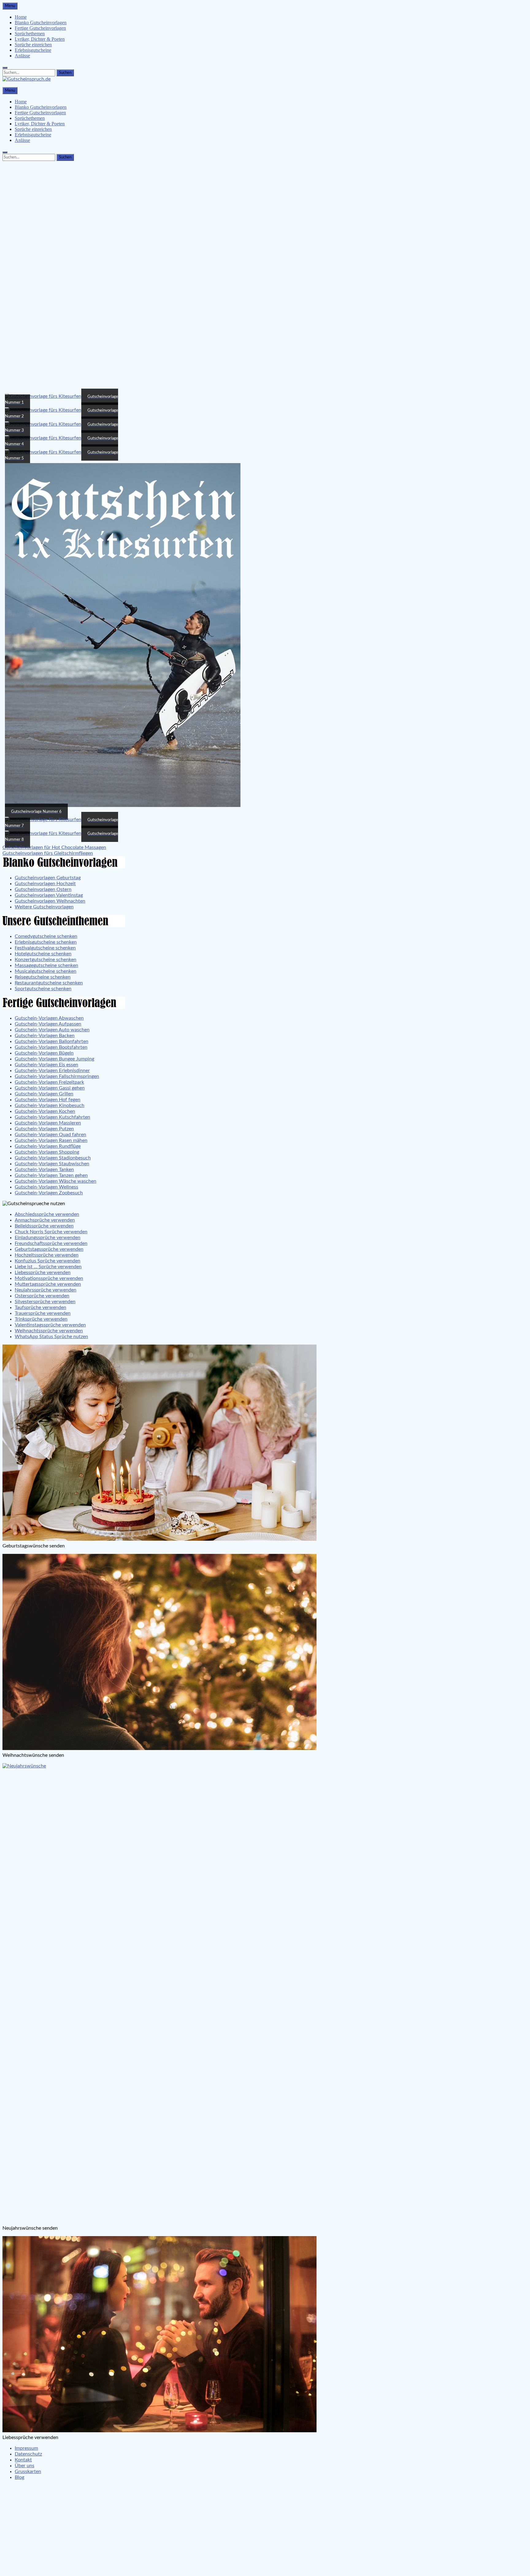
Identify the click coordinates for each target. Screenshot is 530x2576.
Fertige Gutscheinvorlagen (40, 28)
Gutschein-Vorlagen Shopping (47, 1152)
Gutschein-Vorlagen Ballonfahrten (52, 1041)
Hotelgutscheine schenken (43, 954)
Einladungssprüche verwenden (48, 1238)
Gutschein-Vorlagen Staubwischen (52, 1164)
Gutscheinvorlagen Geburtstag (48, 878)
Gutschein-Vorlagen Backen (45, 1036)
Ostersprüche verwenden (42, 1296)
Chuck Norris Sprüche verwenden (51, 1232)
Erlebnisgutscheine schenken (46, 942)
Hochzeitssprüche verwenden (47, 1255)
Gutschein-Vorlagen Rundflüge (48, 1146)
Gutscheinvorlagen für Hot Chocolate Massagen (54, 847)
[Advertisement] (265, 206)
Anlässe (22, 56)
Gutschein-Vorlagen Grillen (44, 1094)
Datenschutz (28, 2454)
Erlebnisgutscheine (33, 50)
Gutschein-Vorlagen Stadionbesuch (53, 1158)
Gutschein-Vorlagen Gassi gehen (50, 1088)
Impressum (26, 2448)
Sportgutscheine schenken (43, 989)
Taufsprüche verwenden (40, 1307)
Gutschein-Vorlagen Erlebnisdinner (52, 1071)
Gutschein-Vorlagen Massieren (48, 1123)
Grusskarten (28, 2471)
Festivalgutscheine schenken (45, 948)
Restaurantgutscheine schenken (49, 983)
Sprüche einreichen (33, 45)
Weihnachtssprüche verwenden (49, 1331)
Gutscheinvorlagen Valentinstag (49, 895)
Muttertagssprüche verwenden (48, 1284)
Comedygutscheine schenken (46, 936)
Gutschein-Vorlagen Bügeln (44, 1053)
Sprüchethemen (30, 34)
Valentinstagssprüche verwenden (50, 1325)
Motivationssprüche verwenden (49, 1278)
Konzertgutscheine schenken (46, 960)
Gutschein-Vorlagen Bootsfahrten (51, 1047)
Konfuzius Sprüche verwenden (48, 1261)
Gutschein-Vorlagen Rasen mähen (51, 1140)
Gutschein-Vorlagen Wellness (46, 1187)
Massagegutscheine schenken (46, 965)
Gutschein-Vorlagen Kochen (45, 1111)
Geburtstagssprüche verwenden (49, 1249)
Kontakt (23, 2460)
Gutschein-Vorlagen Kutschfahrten (52, 1117)
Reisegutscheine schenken (43, 977)
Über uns (25, 2466)
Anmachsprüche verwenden (45, 1220)
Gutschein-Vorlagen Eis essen (46, 1065)
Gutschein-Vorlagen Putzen (44, 1129)
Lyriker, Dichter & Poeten (40, 39)
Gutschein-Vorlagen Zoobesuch (49, 1193)
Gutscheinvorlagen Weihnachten (50, 901)
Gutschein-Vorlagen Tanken (44, 1170)
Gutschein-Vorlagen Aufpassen (48, 1024)
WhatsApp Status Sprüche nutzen (51, 1337)
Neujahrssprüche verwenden (46, 1290)
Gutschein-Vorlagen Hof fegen (48, 1100)
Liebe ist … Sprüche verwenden (48, 1267)
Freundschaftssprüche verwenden (51, 1243)
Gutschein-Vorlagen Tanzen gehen (51, 1175)
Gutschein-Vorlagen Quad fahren (50, 1135)
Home (21, 17)
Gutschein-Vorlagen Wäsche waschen (56, 1181)
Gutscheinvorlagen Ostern (43, 889)
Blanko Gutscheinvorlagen (41, 23)
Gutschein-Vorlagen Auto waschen (52, 1030)
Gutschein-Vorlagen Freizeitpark (49, 1082)
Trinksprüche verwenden (41, 1319)
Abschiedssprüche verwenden (47, 1214)
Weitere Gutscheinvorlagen (44, 907)
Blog (19, 2477)
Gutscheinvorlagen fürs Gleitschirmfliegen (48, 853)
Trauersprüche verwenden (43, 1313)
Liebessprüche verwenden (43, 1273)
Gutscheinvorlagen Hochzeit (45, 884)
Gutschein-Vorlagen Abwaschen (49, 1018)
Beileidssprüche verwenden (44, 1226)
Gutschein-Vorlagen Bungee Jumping (54, 1059)
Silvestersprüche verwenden (45, 1302)
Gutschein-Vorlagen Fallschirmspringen (57, 1076)
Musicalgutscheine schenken (46, 971)
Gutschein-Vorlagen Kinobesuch (50, 1105)
